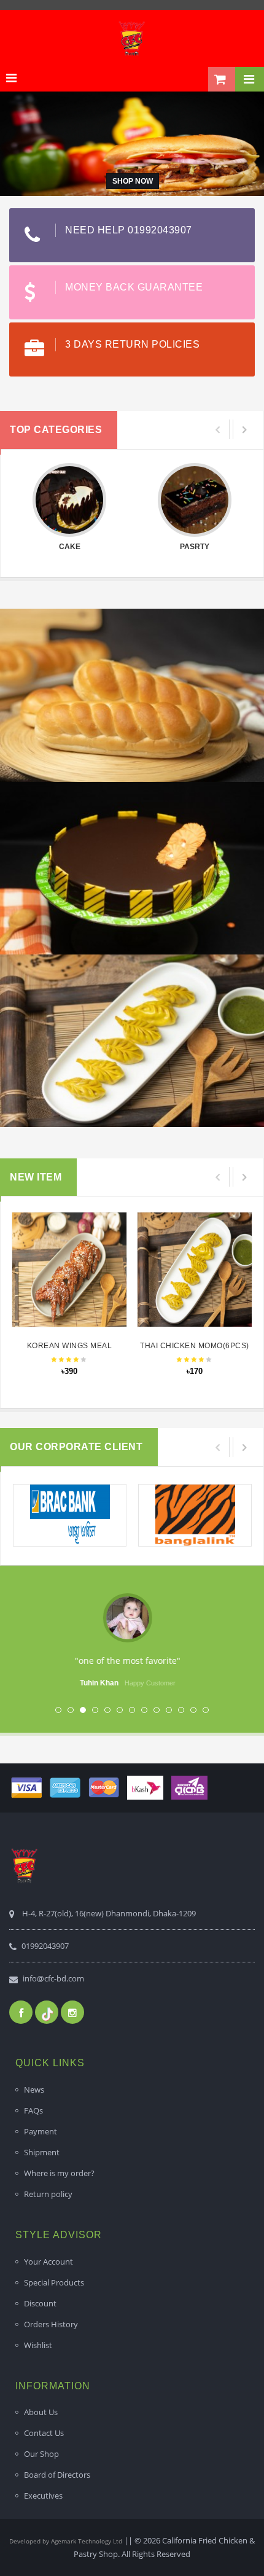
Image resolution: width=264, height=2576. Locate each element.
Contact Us (44, 2433)
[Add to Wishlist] (68, 1264)
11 (181, 1710)
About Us (41, 2412)
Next (220, 1648)
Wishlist (38, 2345)
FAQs (33, 2110)
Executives (43, 2496)
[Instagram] (72, 2012)
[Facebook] (21, 2012)
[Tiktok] (47, 2012)
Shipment (42, 2152)
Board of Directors (57, 2475)
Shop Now (133, 181)
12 (193, 1710)
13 (206, 1710)
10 (169, 1710)
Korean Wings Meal (70, 1346)
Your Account (49, 2262)
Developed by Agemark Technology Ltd (66, 2541)
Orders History (51, 2324)
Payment (41, 2131)
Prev (44, 1648)
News (34, 2090)
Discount (40, 2303)
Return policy (48, 2194)
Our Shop (41, 2454)
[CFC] (132, 38)
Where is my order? (59, 2173)
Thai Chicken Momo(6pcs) (195, 1346)
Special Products (54, 2282)
